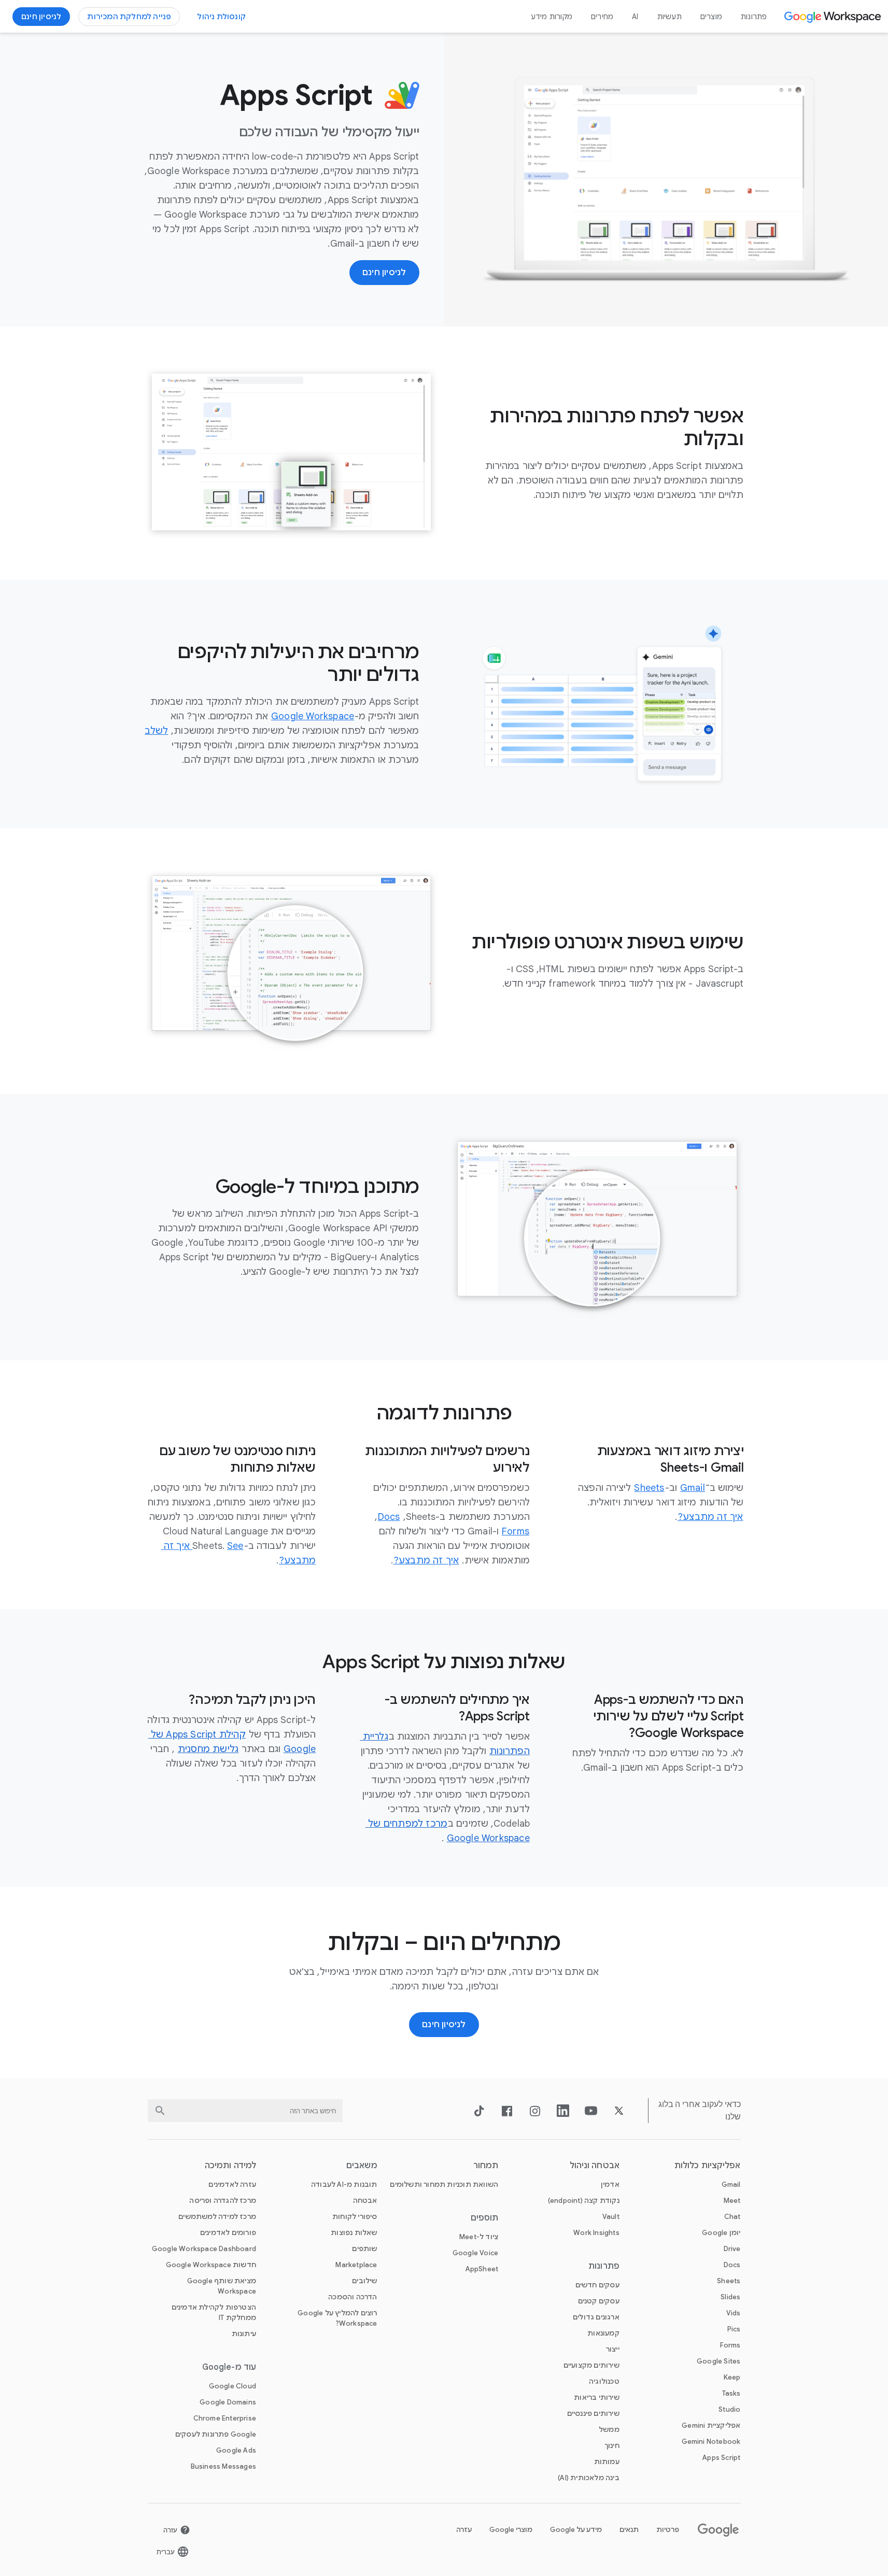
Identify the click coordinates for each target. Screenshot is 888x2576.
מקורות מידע (552, 17)
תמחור (486, 2166)
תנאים (629, 2530)
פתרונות (754, 17)
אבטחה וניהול (595, 2166)
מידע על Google (576, 2530)
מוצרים (711, 17)
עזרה (464, 2530)
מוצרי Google (511, 2530)
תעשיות (669, 17)
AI (635, 17)
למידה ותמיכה (230, 2166)
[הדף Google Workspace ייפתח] (834, 17)
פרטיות (668, 2530)
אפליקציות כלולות (708, 2166)
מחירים (602, 17)
